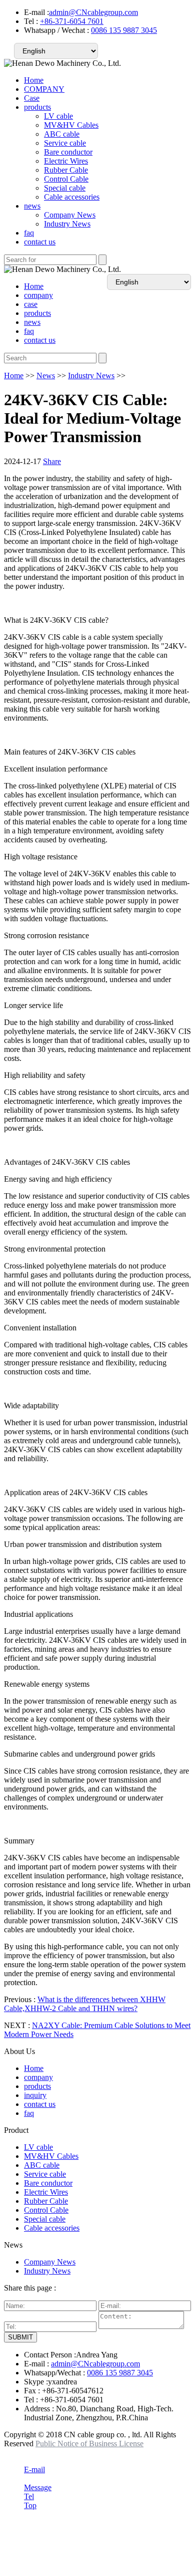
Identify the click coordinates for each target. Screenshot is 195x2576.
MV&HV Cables (71, 125)
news (32, 206)
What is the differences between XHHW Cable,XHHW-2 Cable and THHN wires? (85, 2004)
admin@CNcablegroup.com (93, 12)
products (37, 107)
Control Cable (66, 179)
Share (52, 461)
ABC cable (62, 134)
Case (32, 98)
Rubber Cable (66, 170)
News (46, 376)
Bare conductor (68, 152)
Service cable (65, 143)
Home (34, 80)
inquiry (35, 2095)
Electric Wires (66, 161)
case (31, 304)
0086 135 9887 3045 (124, 30)
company (38, 295)
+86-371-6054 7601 (72, 21)
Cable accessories (72, 197)
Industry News (67, 224)
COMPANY (44, 89)
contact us (40, 242)
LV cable (58, 116)
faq (29, 233)
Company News (70, 215)
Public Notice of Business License (89, 2444)
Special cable (65, 188)
